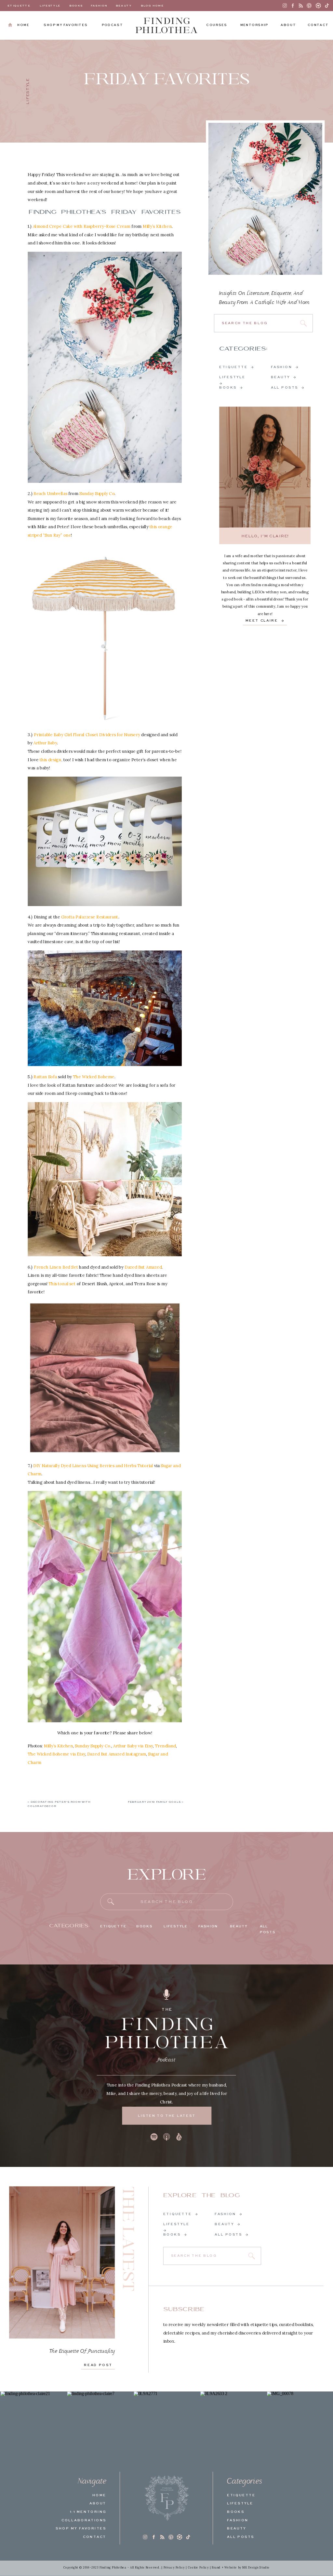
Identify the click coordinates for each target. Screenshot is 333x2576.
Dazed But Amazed (143, 1267)
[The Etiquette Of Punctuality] (62, 2263)
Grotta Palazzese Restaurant (90, 916)
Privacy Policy (174, 2568)
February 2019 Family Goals (154, 1802)
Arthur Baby (45, 743)
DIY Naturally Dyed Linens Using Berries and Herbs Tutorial (93, 1466)
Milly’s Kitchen (157, 226)
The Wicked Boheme (93, 1077)
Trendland (165, 1745)
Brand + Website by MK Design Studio (241, 2568)
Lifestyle (28, 91)
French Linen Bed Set (56, 1267)
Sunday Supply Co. (93, 1745)
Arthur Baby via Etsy (133, 1745)
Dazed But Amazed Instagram (117, 1754)
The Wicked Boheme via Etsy (56, 1754)
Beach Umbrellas (50, 493)
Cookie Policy (198, 2568)
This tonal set (62, 1284)
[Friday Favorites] (265, 199)
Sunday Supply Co (97, 493)
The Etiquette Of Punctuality (82, 2351)
